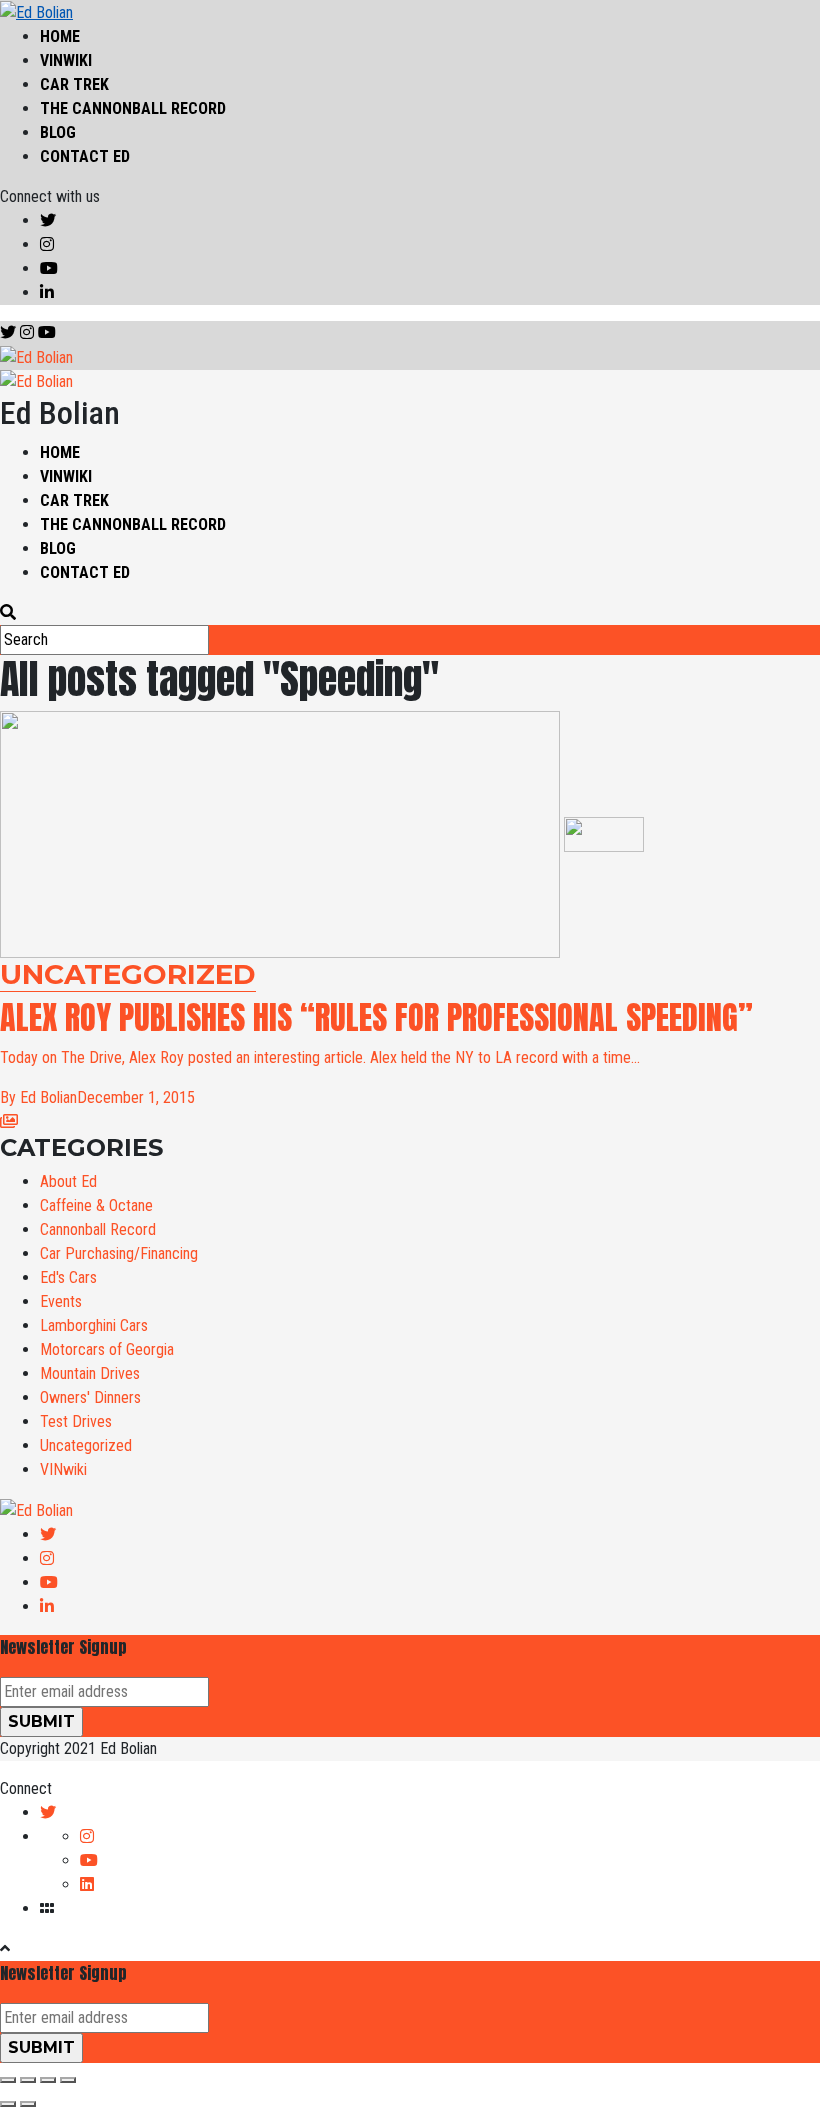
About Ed (68, 1181)
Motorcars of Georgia (107, 1349)
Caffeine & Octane (96, 1205)
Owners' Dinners (90, 1397)
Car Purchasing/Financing (119, 1253)
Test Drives (76, 1421)
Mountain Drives (90, 1373)
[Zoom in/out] (68, 2080)
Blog (58, 132)
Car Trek (74, 84)
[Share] (28, 2080)
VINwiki (66, 60)
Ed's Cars (68, 1277)
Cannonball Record (98, 1229)
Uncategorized (86, 1445)
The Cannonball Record (133, 108)
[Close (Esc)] (8, 2080)
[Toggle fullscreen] (48, 2080)
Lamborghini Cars (94, 1325)
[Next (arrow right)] (28, 2104)
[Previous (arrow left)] (8, 2104)
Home (60, 36)
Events (61, 1301)
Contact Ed (85, 156)
